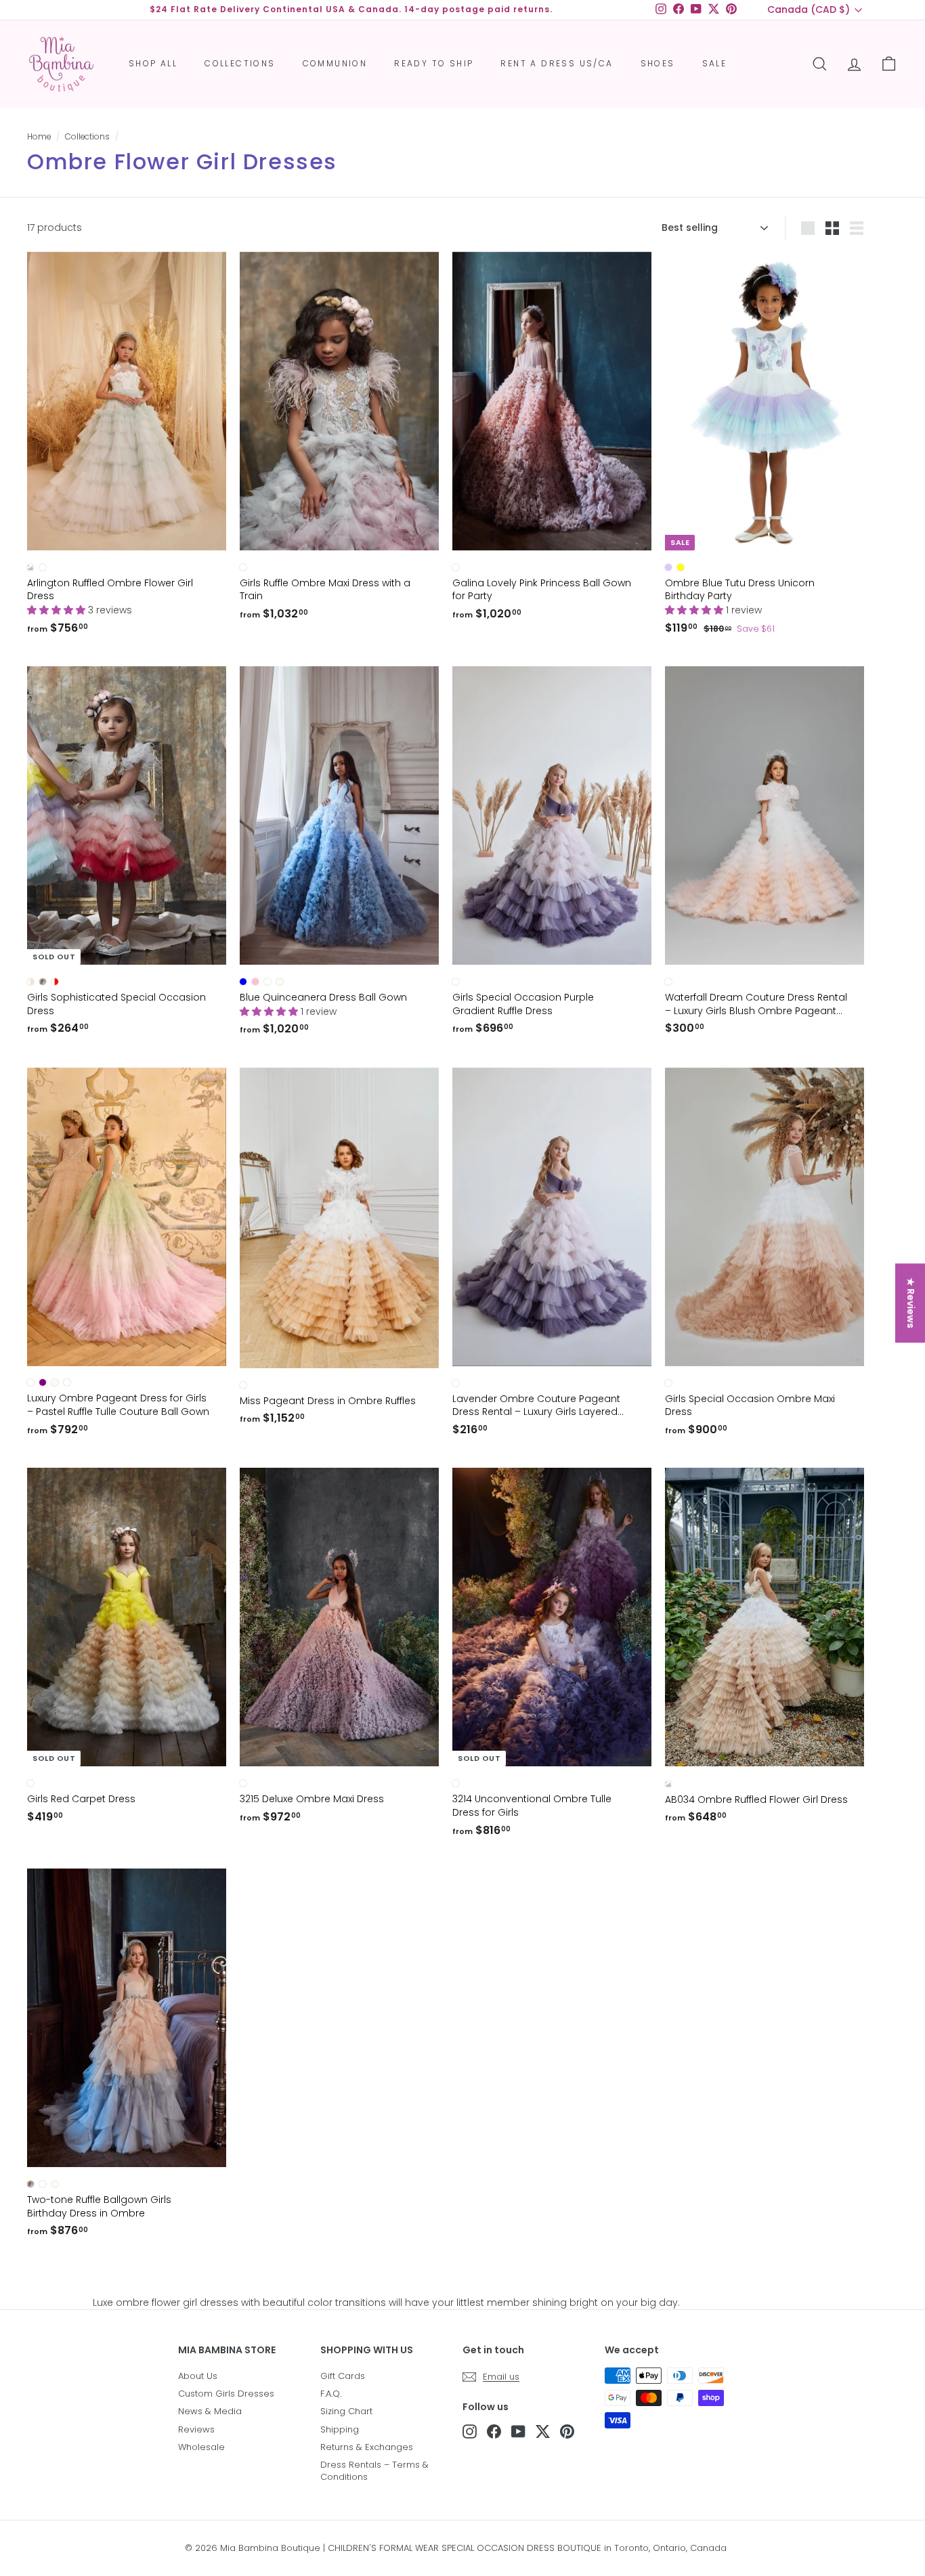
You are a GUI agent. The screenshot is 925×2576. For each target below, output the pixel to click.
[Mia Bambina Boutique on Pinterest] (567, 2431)
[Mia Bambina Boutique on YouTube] (518, 2431)
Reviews (196, 2429)
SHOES (658, 63)
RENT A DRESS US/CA (557, 63)
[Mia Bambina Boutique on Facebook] (494, 2431)
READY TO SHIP (434, 63)
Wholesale (201, 2447)
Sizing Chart (346, 2411)
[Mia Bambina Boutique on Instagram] (470, 2431)
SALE (715, 63)
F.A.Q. (331, 2394)
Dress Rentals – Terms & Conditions (374, 2471)
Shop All (153, 63)
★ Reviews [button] (911, 1303)
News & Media (210, 2411)
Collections (240, 63)
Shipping (340, 2429)
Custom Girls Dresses (226, 2394)
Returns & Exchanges (367, 2447)
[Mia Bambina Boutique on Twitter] (543, 2431)
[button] (58, 610)
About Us (198, 2376)
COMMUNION (335, 63)
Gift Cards (343, 2376)
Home (39, 137)
